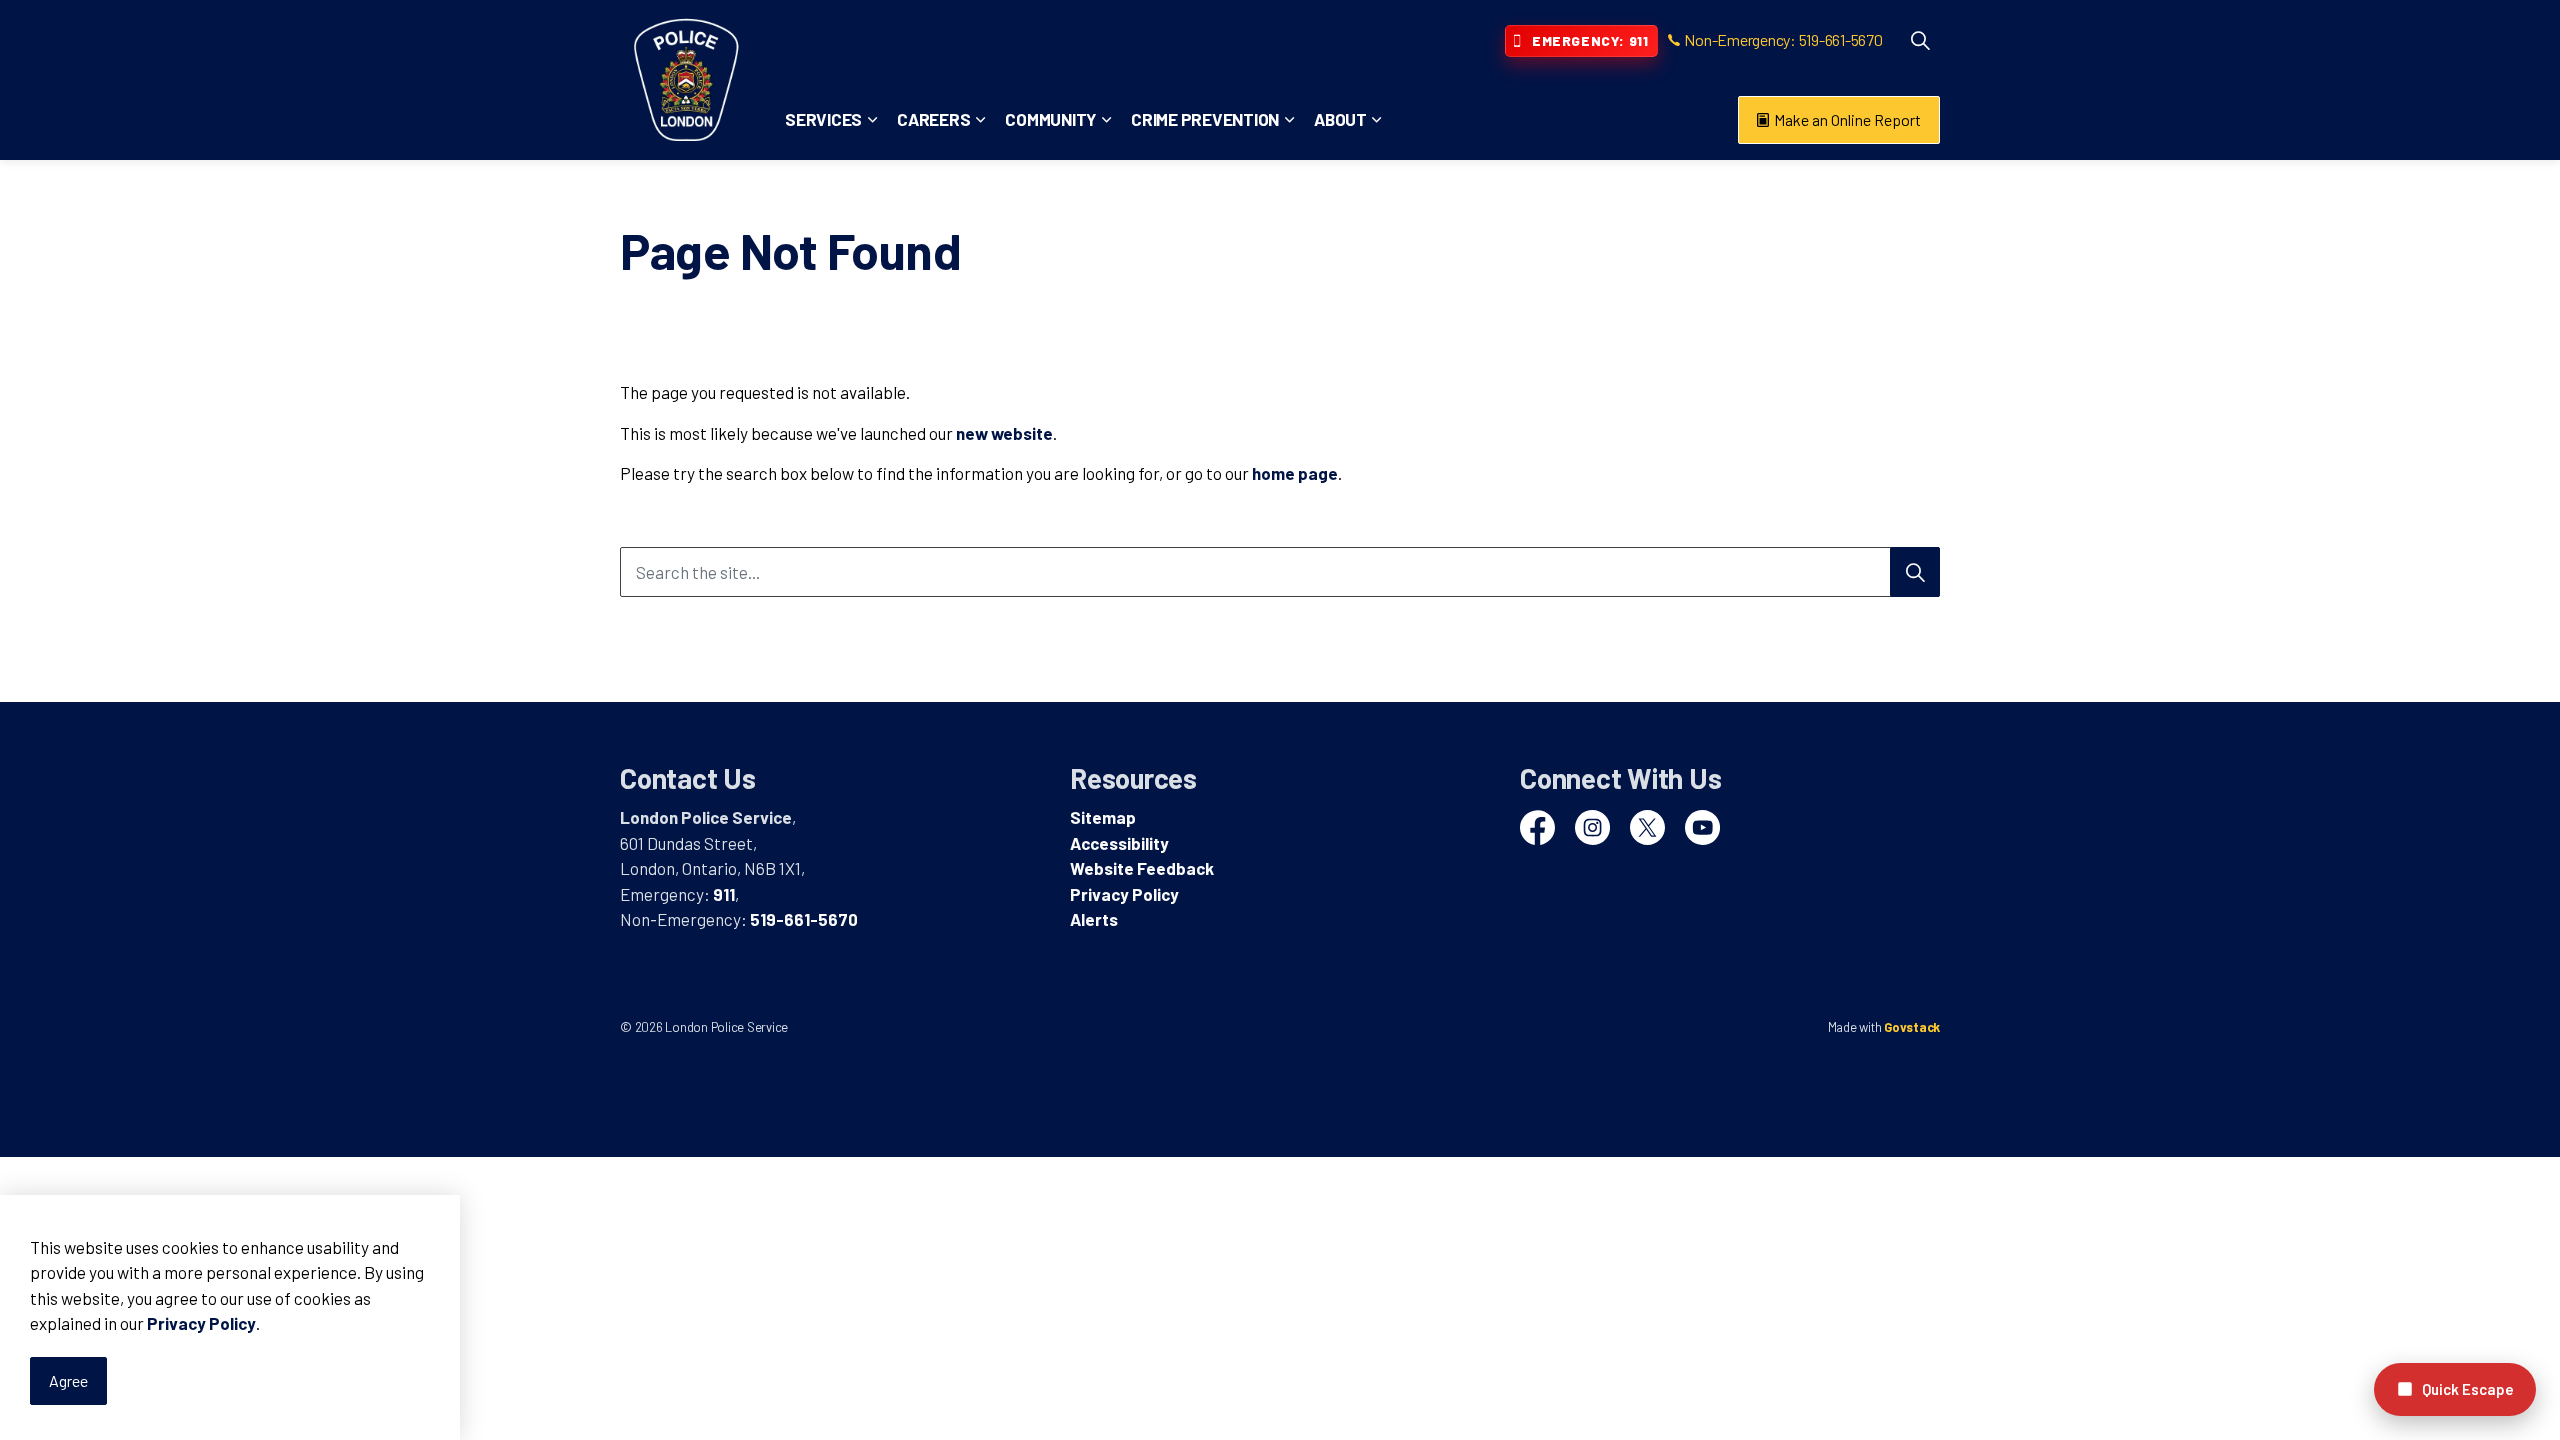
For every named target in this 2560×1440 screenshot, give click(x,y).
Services (823, 119)
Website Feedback (1142, 868)
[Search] (1915, 572)
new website (1004, 433)
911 (724, 894)
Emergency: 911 (1590, 40)
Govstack (1912, 1027)
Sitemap (1103, 817)
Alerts (1094, 919)
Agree (68, 1380)
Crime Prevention (1205, 119)
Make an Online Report (1847, 119)
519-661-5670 (804, 919)
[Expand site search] (1920, 40)
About (1340, 119)
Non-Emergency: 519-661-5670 (1783, 39)
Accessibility (1119, 843)
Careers (933, 119)
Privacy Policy (201, 1324)
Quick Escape (2468, 1389)
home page (1295, 473)
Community (1050, 119)
